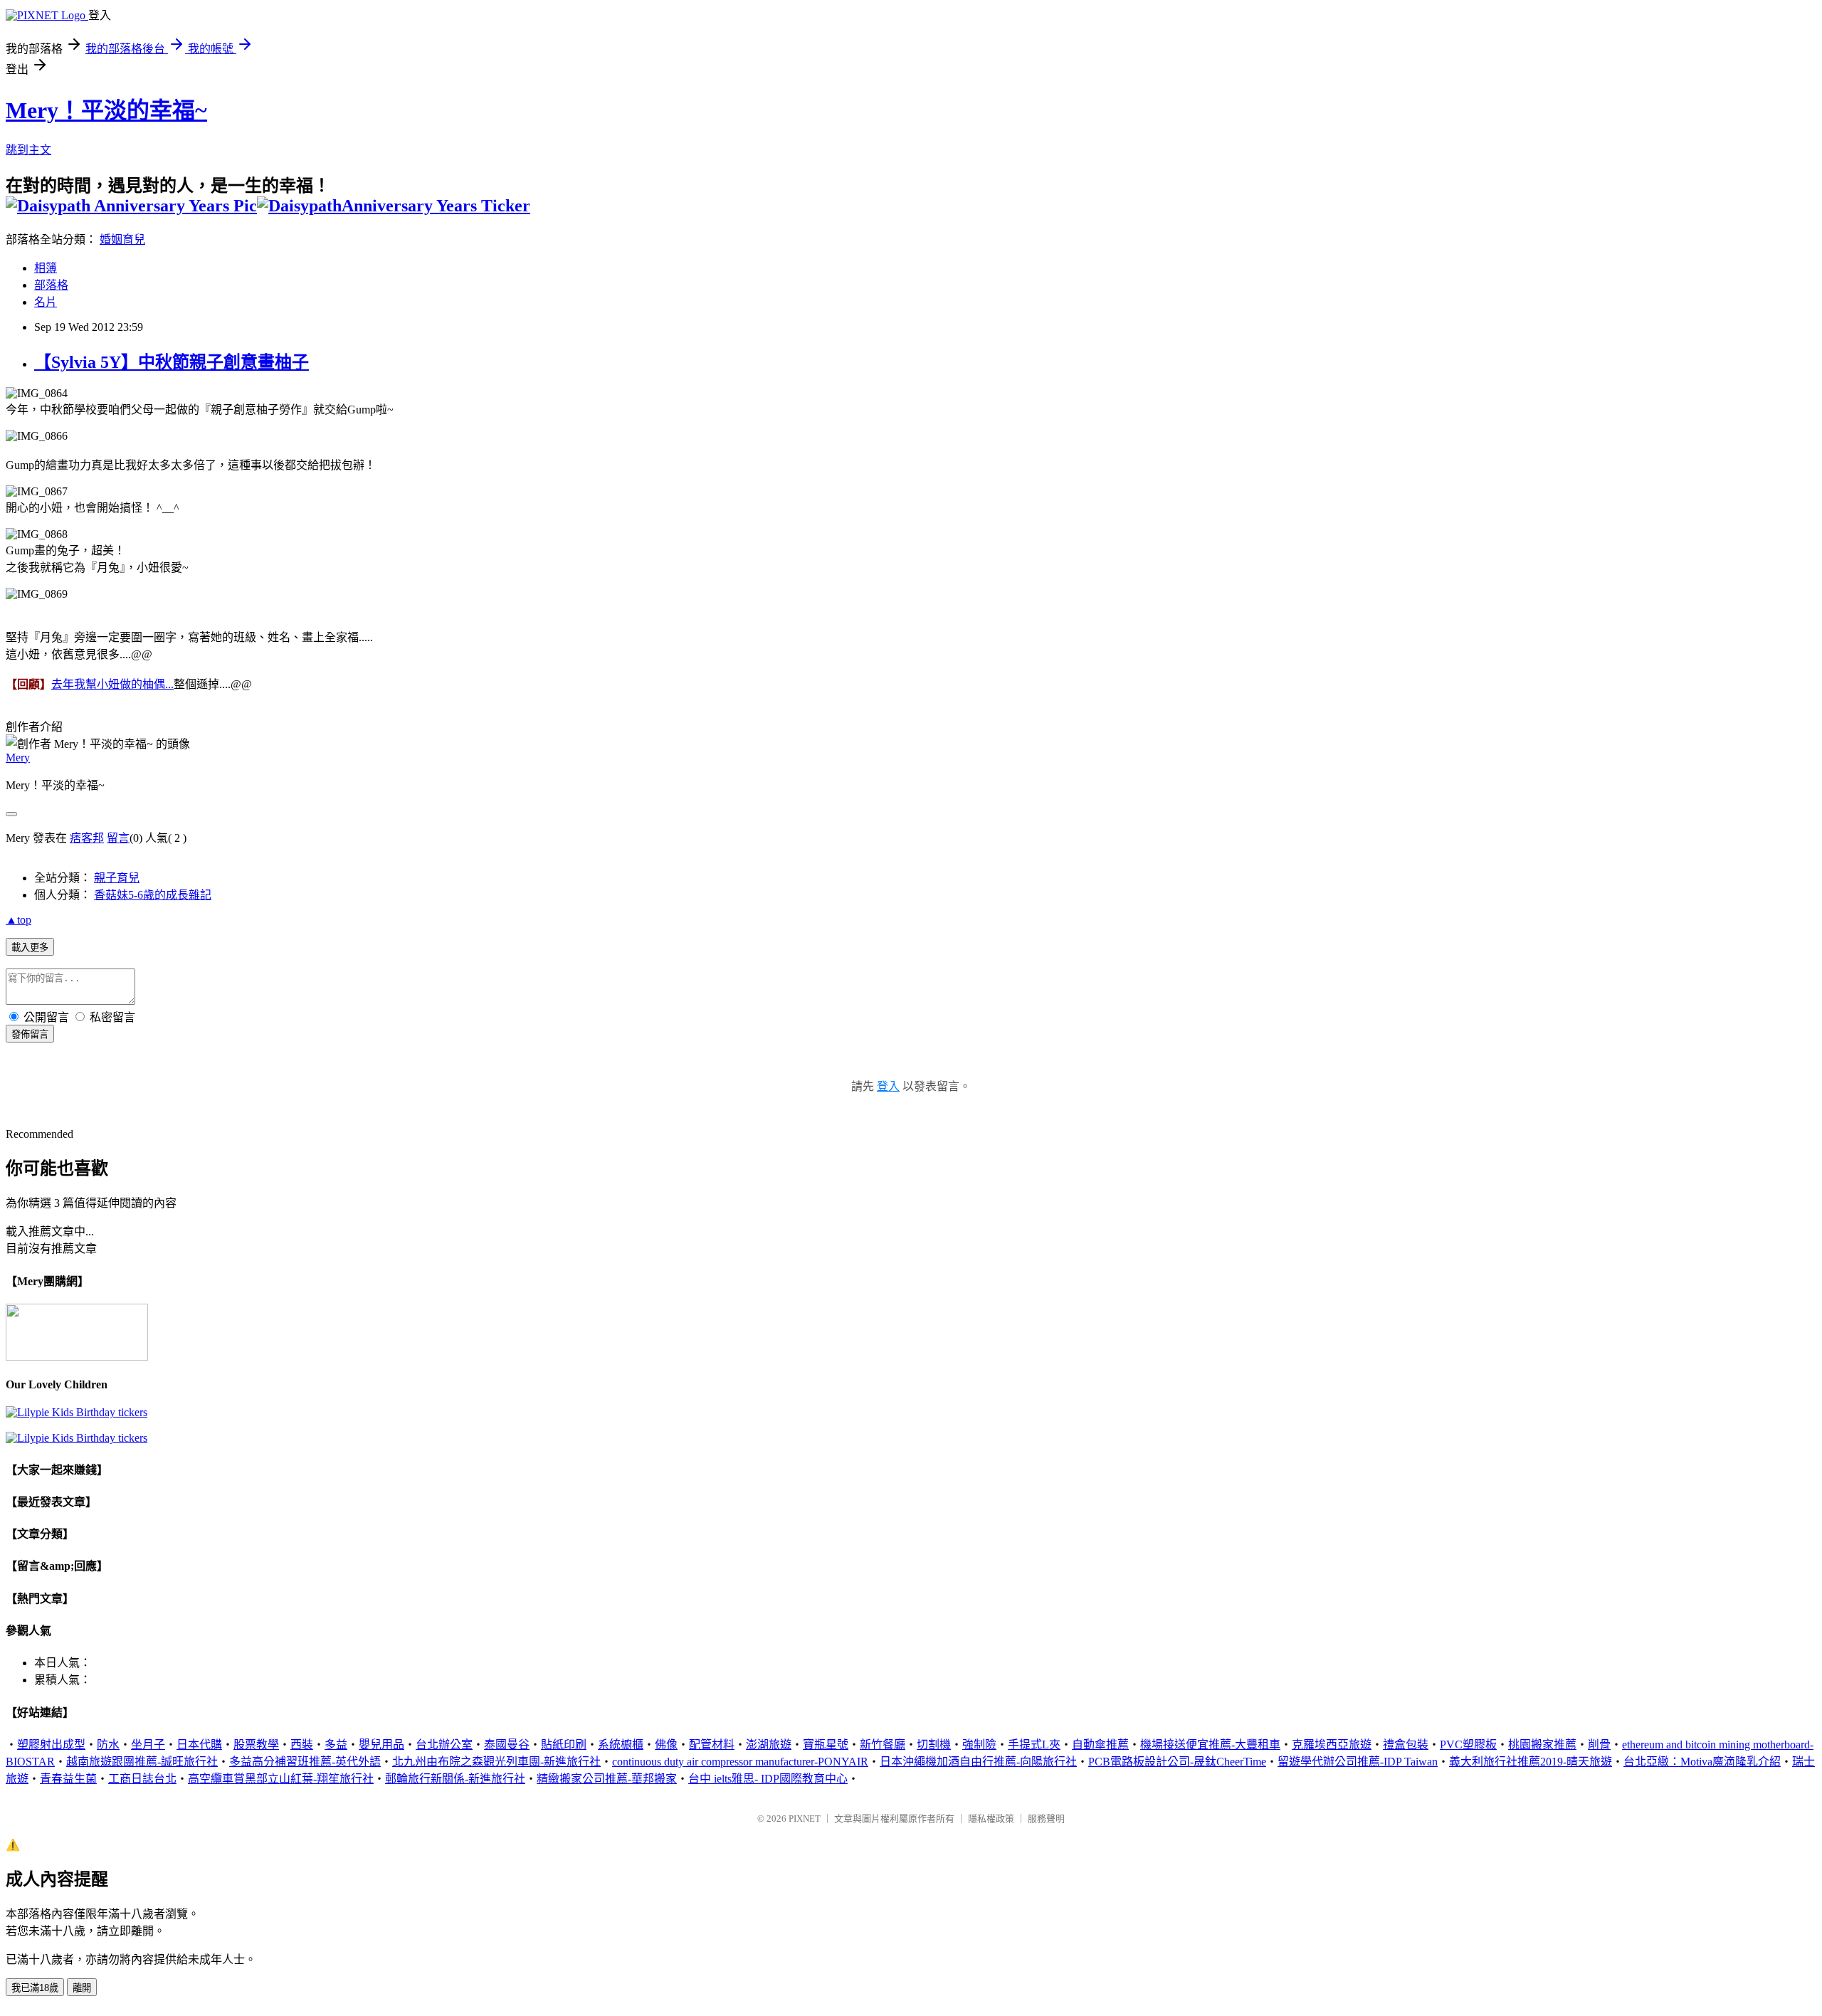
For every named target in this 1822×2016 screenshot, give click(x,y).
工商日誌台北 (142, 1779)
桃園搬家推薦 (1542, 1745)
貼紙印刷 (564, 1745)
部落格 (51, 285)
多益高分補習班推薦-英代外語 (305, 1762)
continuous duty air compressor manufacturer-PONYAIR (740, 1762)
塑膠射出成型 (51, 1745)
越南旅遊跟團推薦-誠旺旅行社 (142, 1762)
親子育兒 (117, 878)
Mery (18, 758)
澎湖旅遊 (769, 1745)
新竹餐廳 (883, 1745)
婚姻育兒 (122, 239)
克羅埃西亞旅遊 (1332, 1745)
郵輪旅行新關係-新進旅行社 (455, 1779)
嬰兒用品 (381, 1745)
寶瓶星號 (826, 1745)
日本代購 (199, 1745)
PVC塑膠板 (1468, 1745)
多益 (336, 1745)
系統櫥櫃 (621, 1745)
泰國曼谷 (507, 1745)
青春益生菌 (68, 1779)
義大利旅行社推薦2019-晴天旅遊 (1531, 1762)
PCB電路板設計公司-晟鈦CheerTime (1177, 1762)
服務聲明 (1046, 1819)
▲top (19, 920)
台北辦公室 (444, 1745)
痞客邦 (87, 838)
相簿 (46, 268)
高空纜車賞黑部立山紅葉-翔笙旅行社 (281, 1779)
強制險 (979, 1745)
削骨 (1599, 1745)
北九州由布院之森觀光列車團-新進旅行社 (496, 1762)
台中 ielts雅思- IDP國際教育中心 (768, 1779)
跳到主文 (28, 150)
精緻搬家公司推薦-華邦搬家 (607, 1779)
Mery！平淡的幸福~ (106, 110)
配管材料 (712, 1745)
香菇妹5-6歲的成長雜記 (153, 895)
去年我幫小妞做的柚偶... (112, 684)
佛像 (666, 1745)
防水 (108, 1745)
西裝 (302, 1745)
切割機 (934, 1745)
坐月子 (148, 1745)
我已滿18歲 (35, 1988)
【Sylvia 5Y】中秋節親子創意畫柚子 (172, 362)
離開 (82, 1988)
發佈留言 (30, 1034)
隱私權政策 (991, 1819)
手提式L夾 (1034, 1745)
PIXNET (805, 1819)
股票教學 (256, 1745)
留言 (118, 838)
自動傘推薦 (1100, 1745)
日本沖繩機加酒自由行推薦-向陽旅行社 (978, 1762)
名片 (46, 302)
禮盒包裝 (1406, 1745)
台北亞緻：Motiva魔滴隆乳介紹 (1702, 1762)
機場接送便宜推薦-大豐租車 (1210, 1745)
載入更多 (30, 948)
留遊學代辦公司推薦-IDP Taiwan (1358, 1762)
